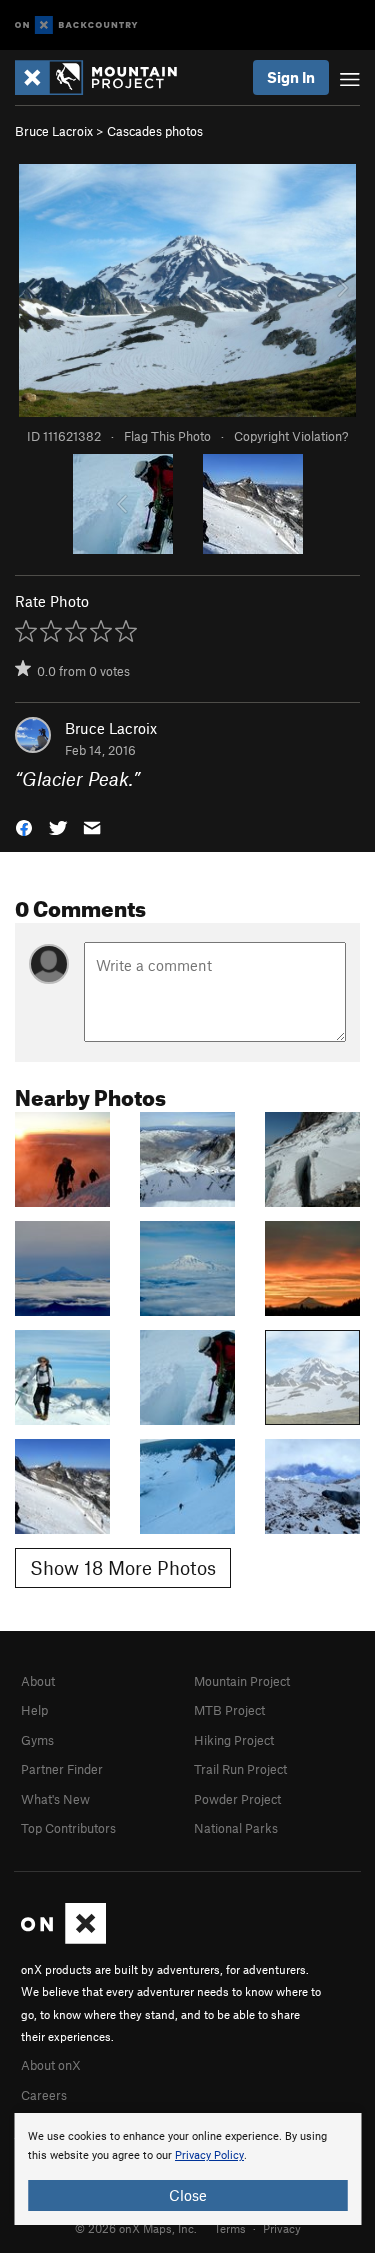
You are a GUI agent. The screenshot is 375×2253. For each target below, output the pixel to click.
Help (34, 1710)
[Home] (106, 77)
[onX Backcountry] (76, 25)
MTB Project (229, 1710)
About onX (51, 2065)
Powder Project (237, 1799)
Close (188, 2195)
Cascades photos (155, 131)
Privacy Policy (209, 2155)
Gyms (37, 1740)
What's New (55, 1799)
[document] (187, 2169)
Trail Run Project (240, 1769)
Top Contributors (68, 1828)
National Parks (236, 1828)
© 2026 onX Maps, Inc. (136, 2228)
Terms (230, 2228)
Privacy (282, 2228)
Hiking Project (234, 1740)
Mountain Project (242, 1681)
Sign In (291, 77)
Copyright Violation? (291, 436)
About (38, 1681)
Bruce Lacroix (54, 131)
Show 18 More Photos (123, 1567)
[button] (24, 826)
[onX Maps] (63, 1939)
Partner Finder (62, 1769)
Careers (44, 2095)
